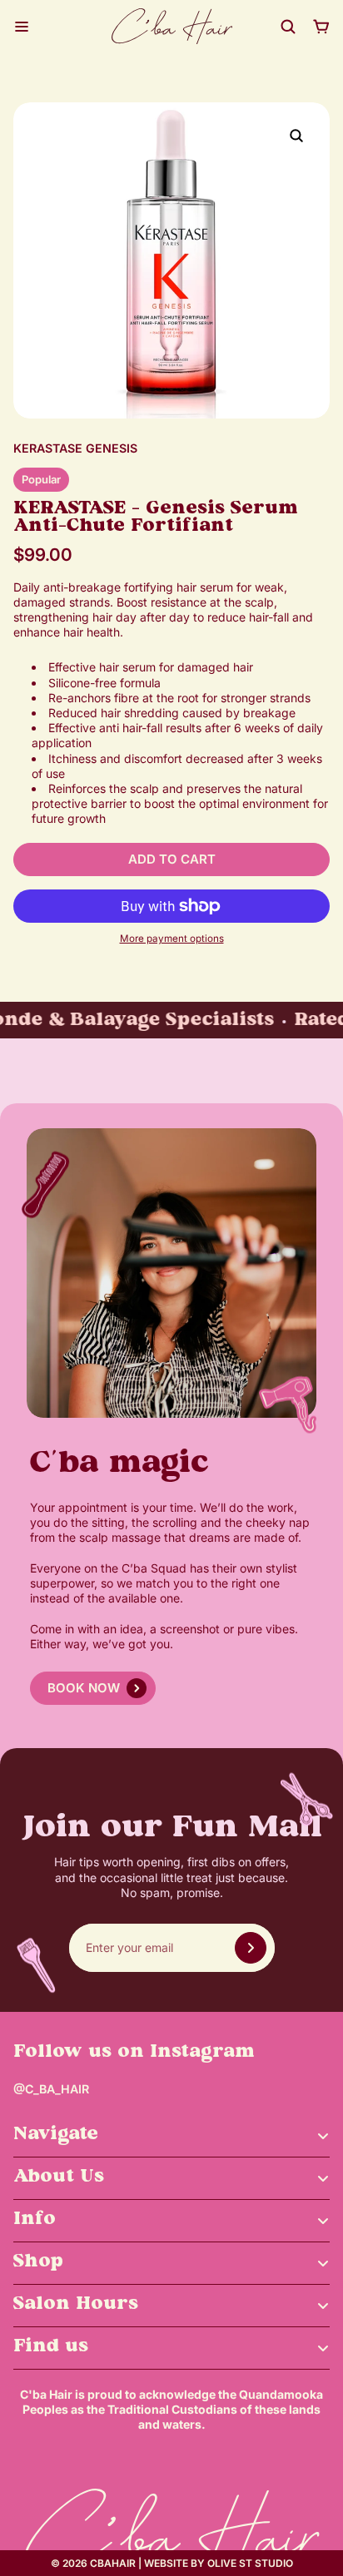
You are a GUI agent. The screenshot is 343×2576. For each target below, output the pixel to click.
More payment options (172, 939)
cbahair (113, 2563)
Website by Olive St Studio (219, 2563)
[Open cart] (321, 27)
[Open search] (288, 27)
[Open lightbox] (296, 136)
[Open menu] (22, 27)
